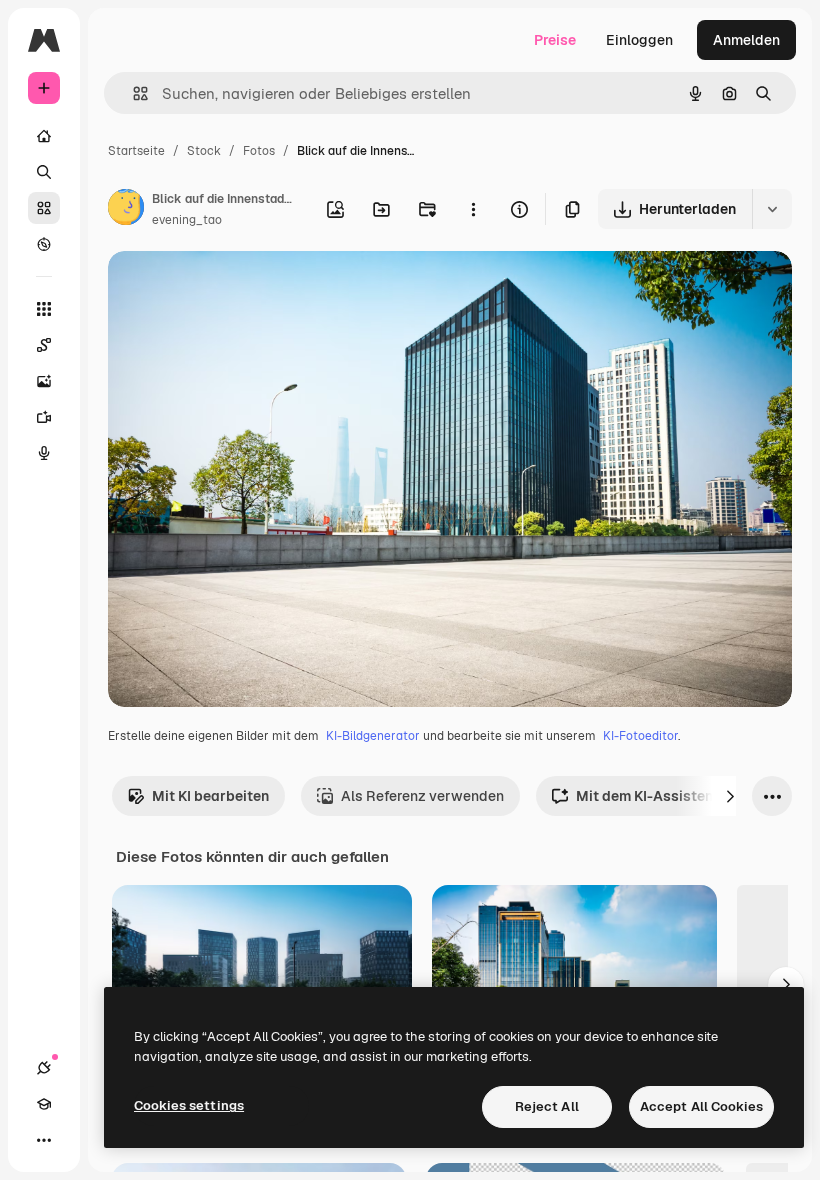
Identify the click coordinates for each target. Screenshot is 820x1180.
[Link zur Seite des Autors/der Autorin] (126, 210)
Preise (555, 40)
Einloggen (639, 40)
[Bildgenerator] (44, 381)
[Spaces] (44, 345)
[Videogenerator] (44, 417)
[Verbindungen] (44, 1068)
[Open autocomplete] (132, 93)
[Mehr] (44, 1140)
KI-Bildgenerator (373, 736)
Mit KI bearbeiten (210, 796)
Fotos (259, 151)
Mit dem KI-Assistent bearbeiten (686, 796)
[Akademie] (44, 1104)
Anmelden (746, 40)
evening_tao (187, 220)
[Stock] (44, 208)
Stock (204, 151)
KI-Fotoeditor (640, 736)
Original (236, 289)
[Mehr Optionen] (473, 209)
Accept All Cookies (701, 1106)
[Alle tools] (44, 309)
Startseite (136, 151)
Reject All (547, 1106)
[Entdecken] (44, 244)
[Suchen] (44, 172)
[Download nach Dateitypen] (772, 209)
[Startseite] (44, 136)
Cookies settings (189, 1105)
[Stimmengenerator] (44, 453)
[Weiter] (730, 796)
